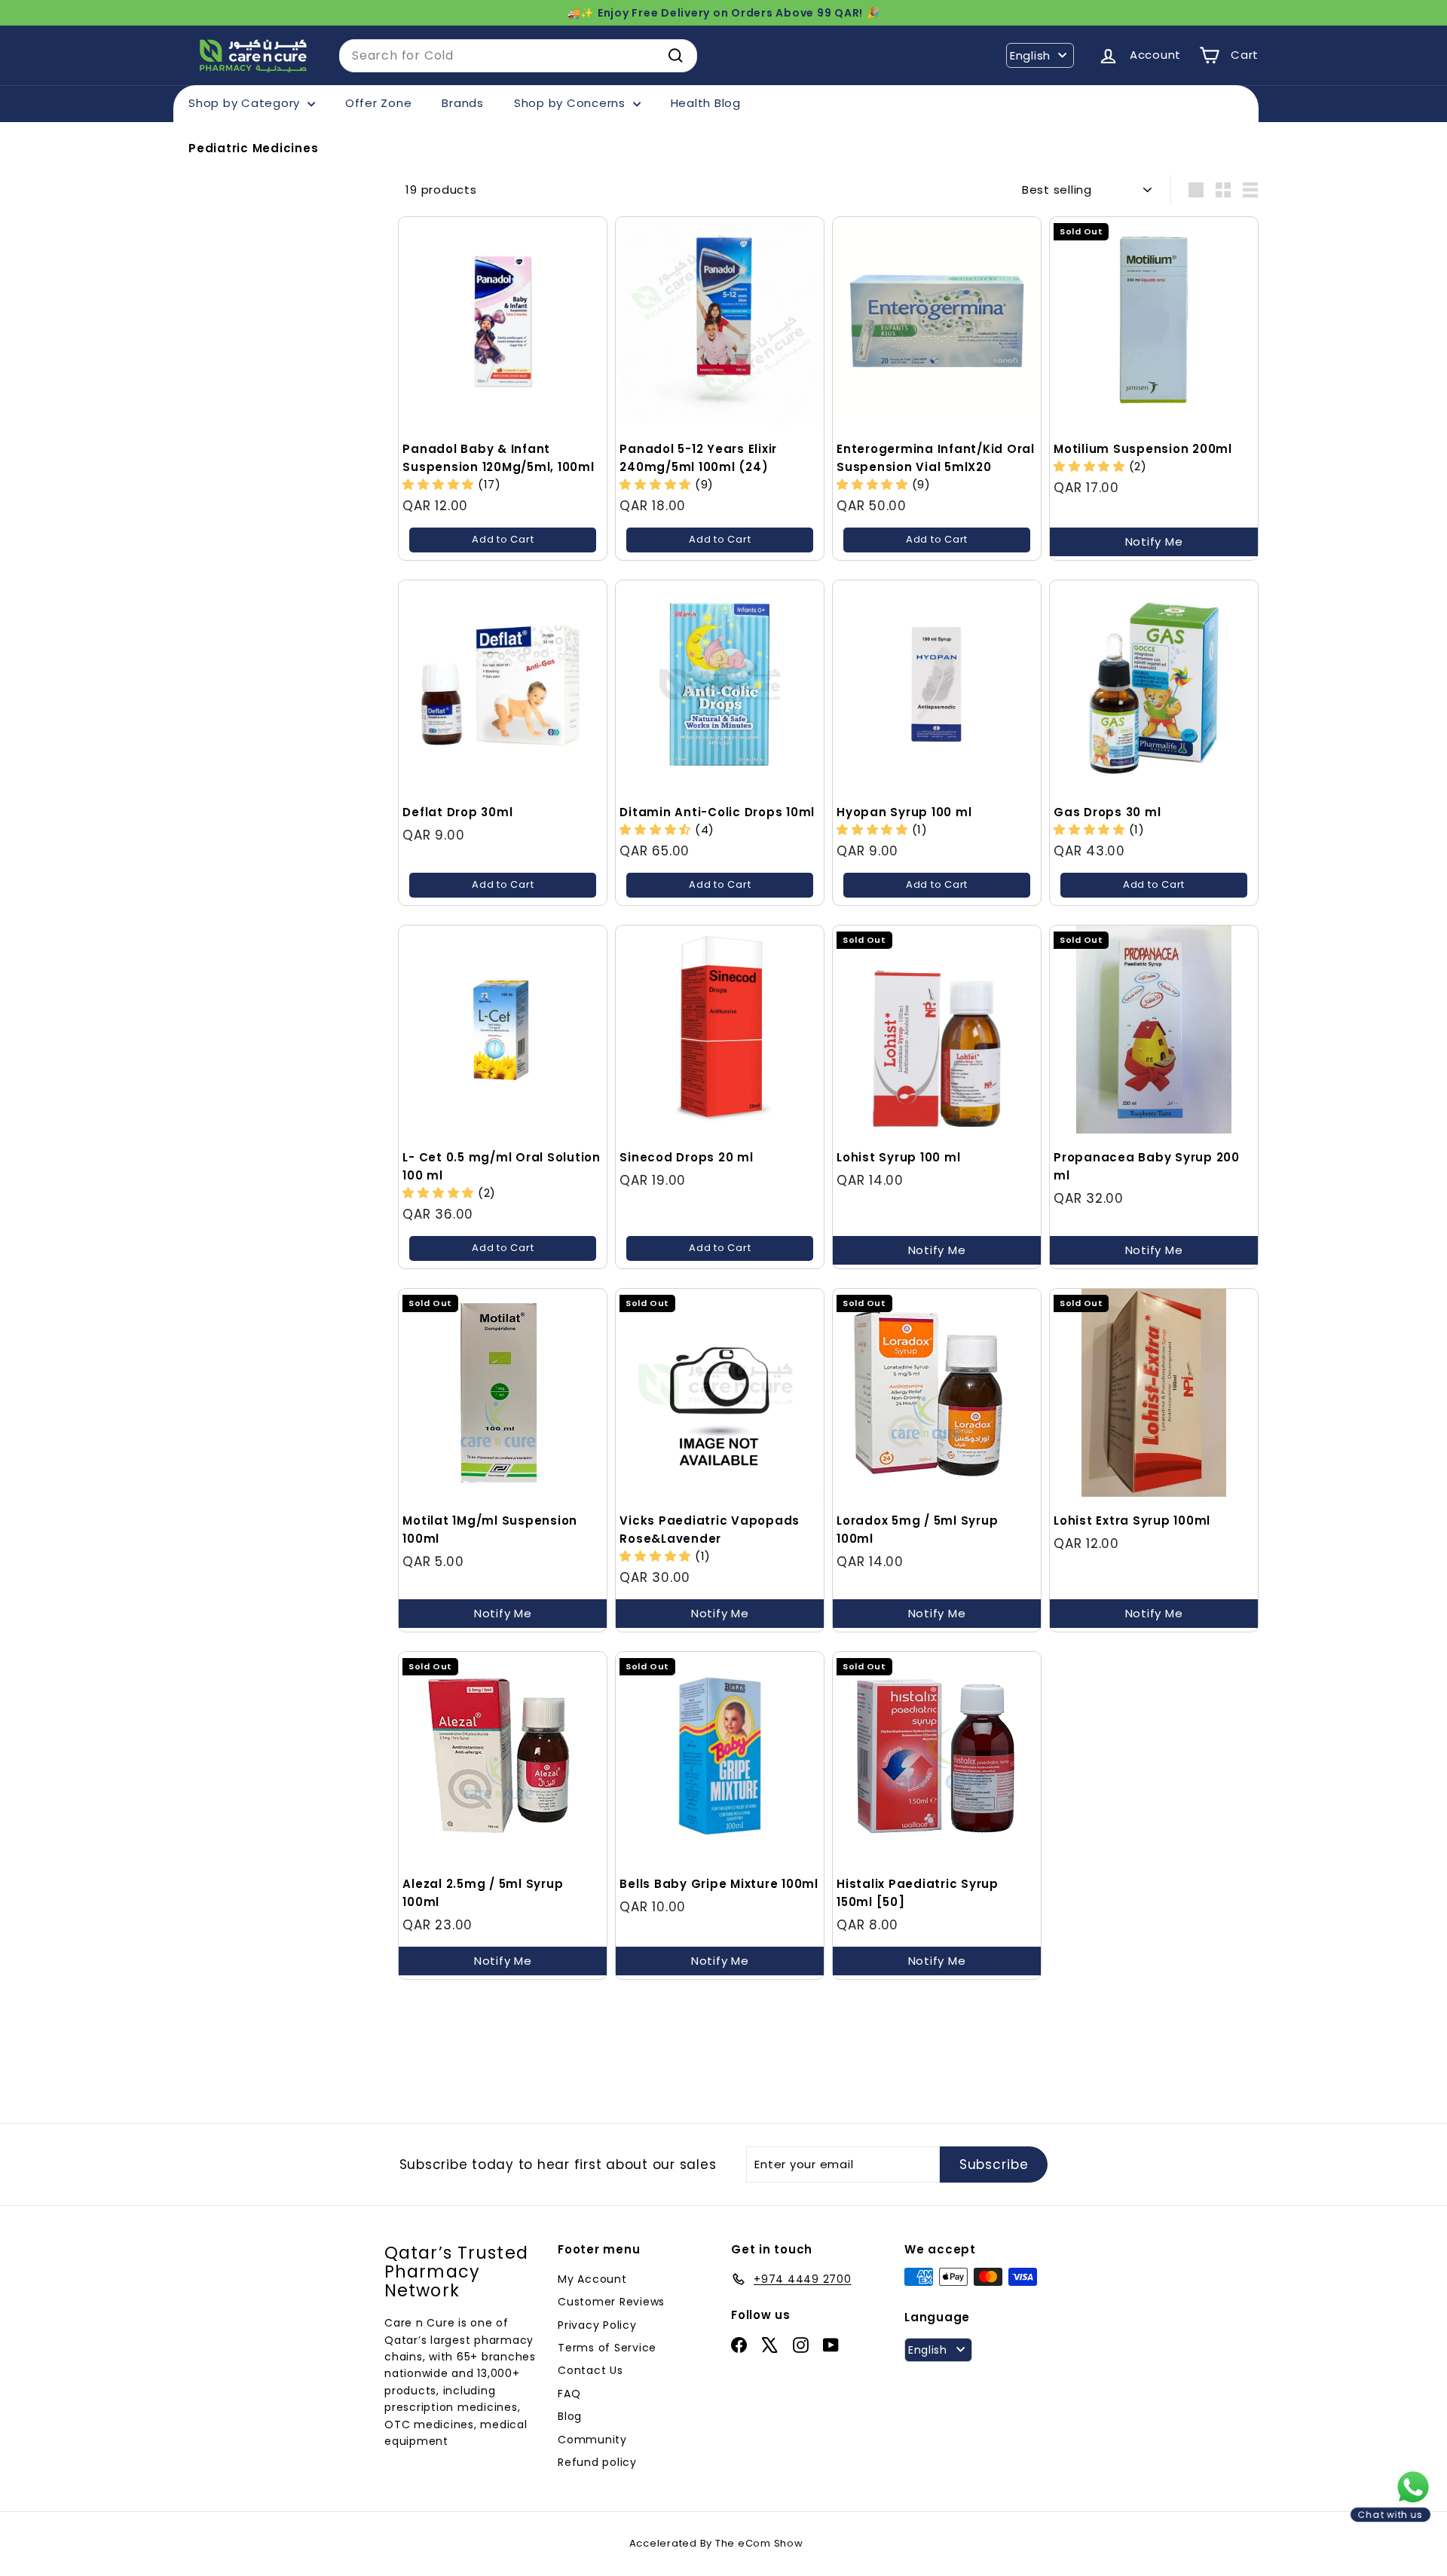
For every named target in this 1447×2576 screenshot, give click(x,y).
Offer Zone (379, 103)
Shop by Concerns (572, 103)
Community (592, 2440)
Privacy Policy (597, 2325)
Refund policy (597, 2462)
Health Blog (706, 103)
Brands (463, 103)
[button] (440, 484)
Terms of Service (607, 2348)
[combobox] (518, 56)
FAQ (569, 2394)
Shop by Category (246, 103)
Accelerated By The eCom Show (716, 2543)
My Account (592, 2279)
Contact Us (590, 2370)
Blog (570, 2416)
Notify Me (1154, 542)
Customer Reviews (611, 2302)
